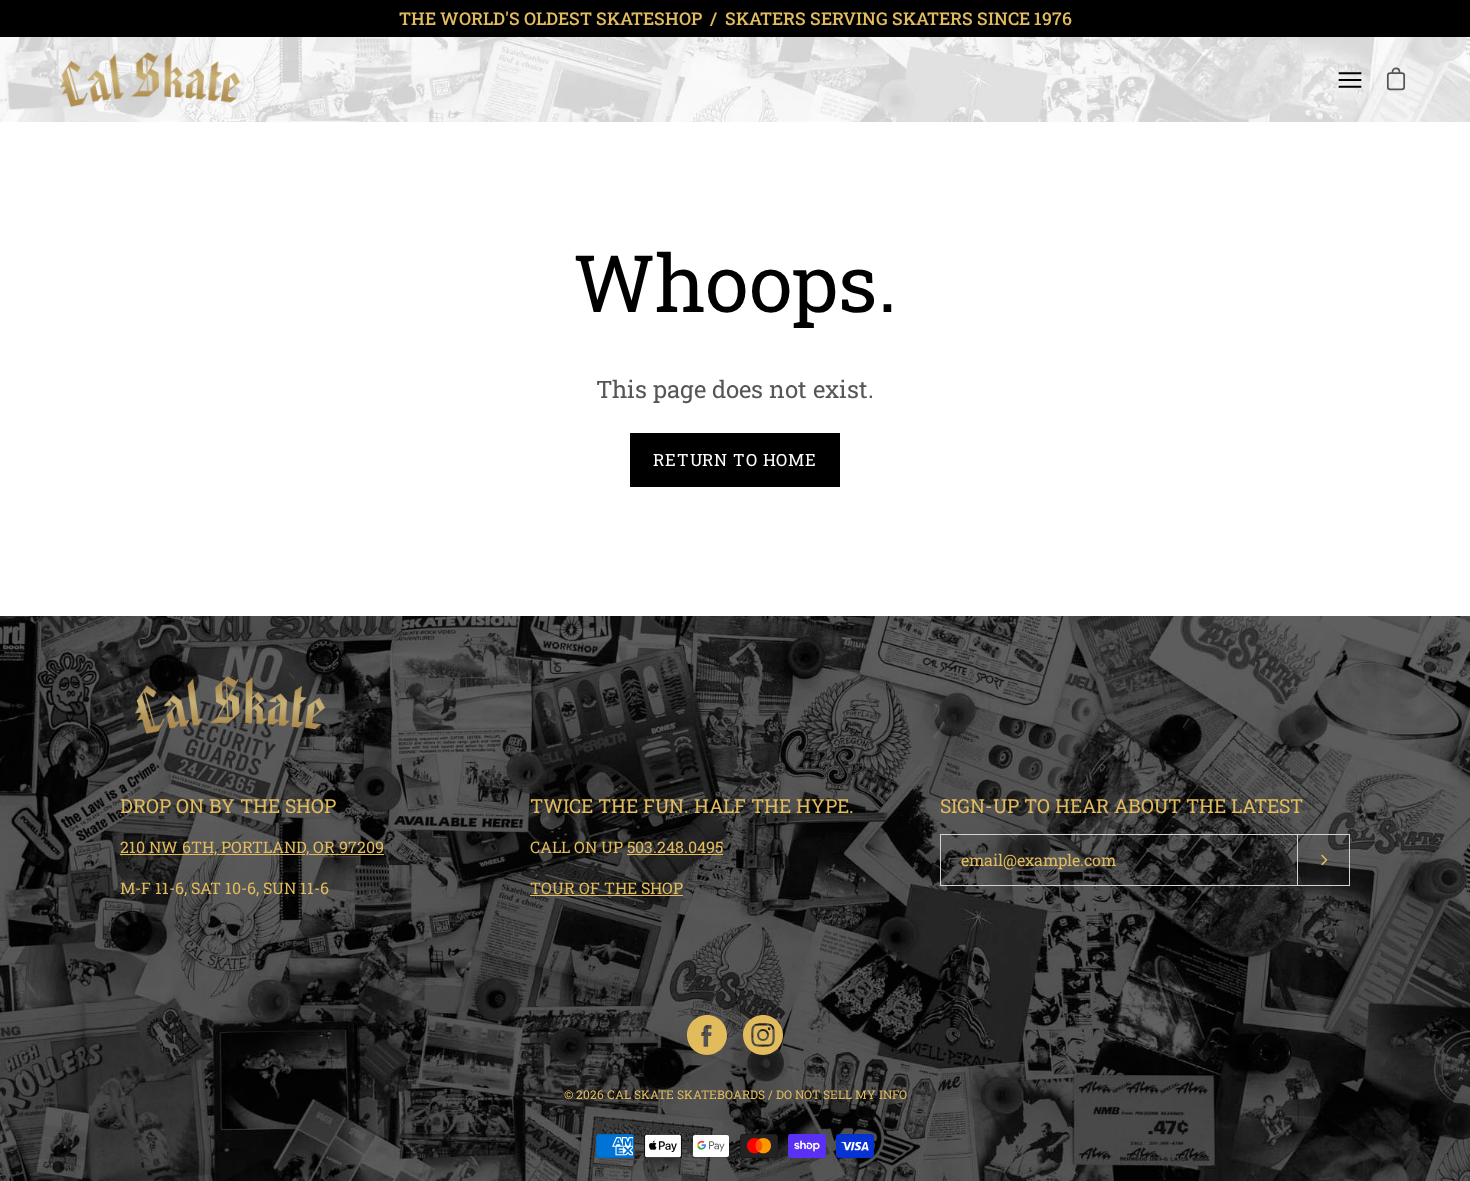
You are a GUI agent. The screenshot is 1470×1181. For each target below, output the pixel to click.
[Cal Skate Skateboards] (150, 79)
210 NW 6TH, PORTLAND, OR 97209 (252, 846)
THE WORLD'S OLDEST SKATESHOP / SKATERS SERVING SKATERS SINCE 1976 (735, 18)
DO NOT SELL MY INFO (841, 1094)
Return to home (735, 459)
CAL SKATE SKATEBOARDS (686, 1094)
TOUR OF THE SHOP (606, 887)
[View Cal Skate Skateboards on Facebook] (707, 1035)
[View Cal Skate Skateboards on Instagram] (763, 1035)
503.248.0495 (675, 846)
